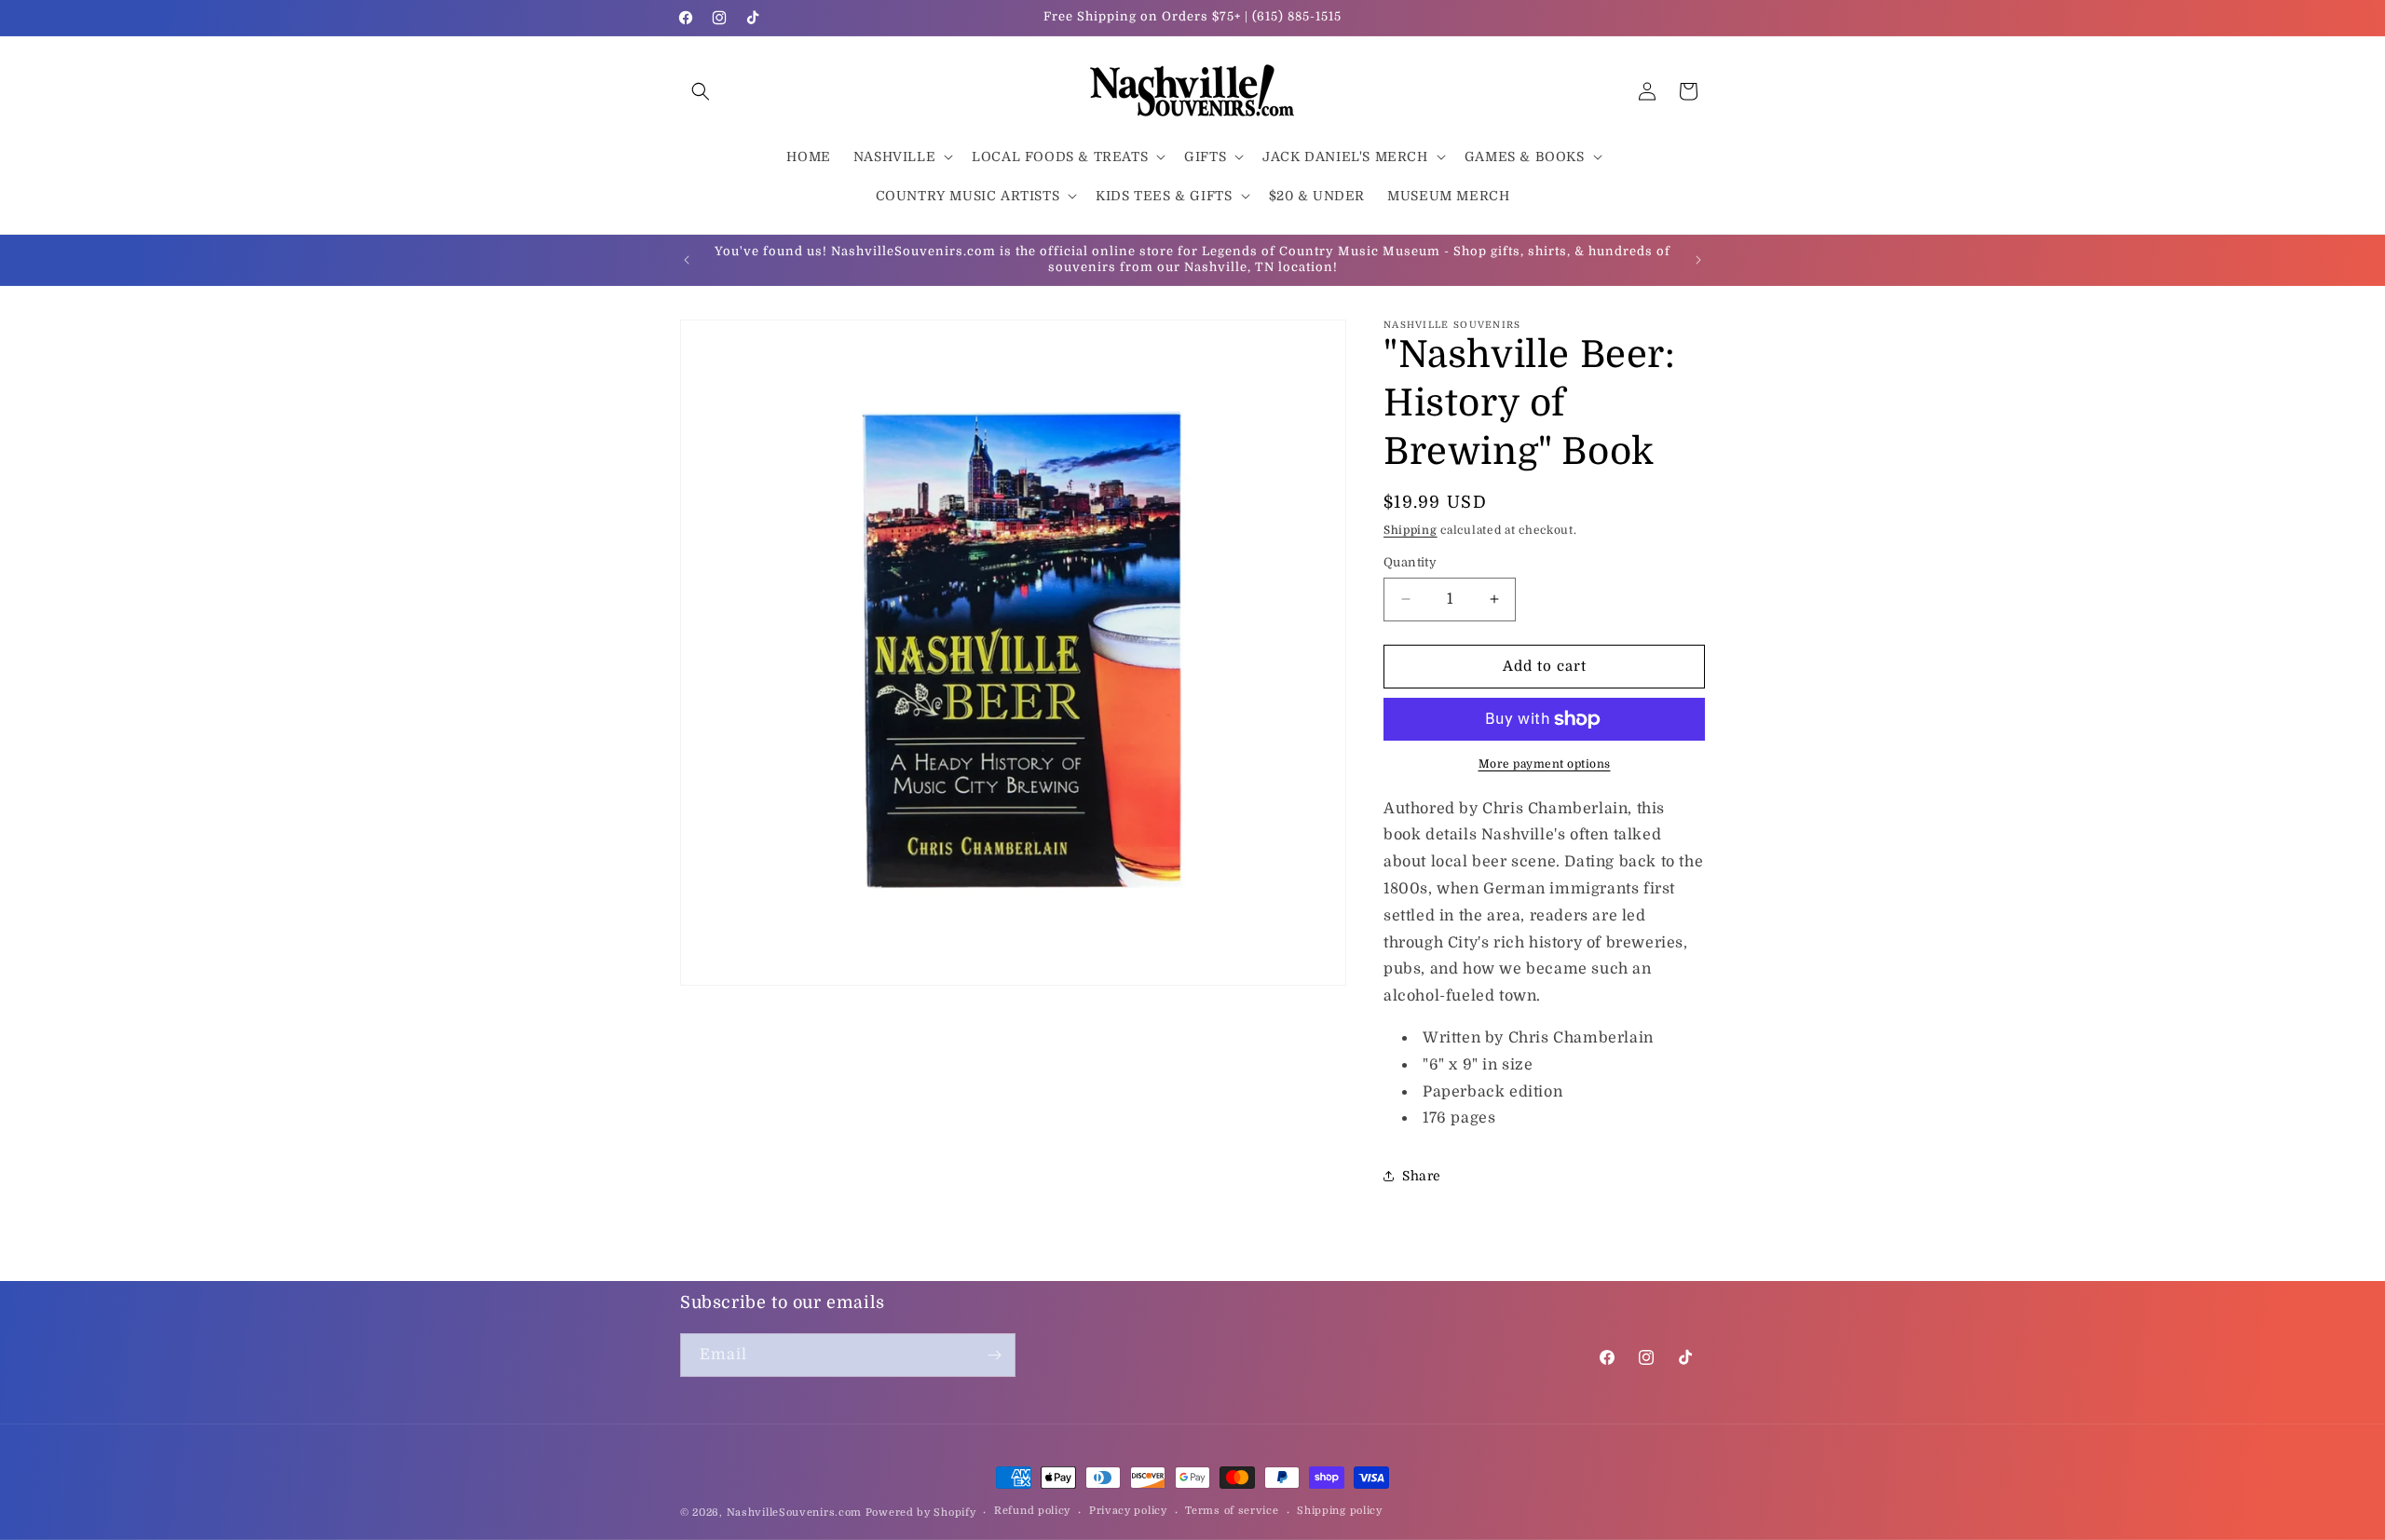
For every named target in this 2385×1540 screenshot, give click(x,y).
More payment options (1545, 764)
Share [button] (1422, 1176)
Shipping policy (1340, 1511)
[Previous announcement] (687, 260)
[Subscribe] (994, 1355)
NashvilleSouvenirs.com (794, 1513)
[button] (701, 91)
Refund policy (1032, 1511)
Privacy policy (1128, 1511)
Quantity (1410, 562)
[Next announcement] (1698, 260)
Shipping (1411, 530)
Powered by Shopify (921, 1513)
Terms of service (1232, 1511)
